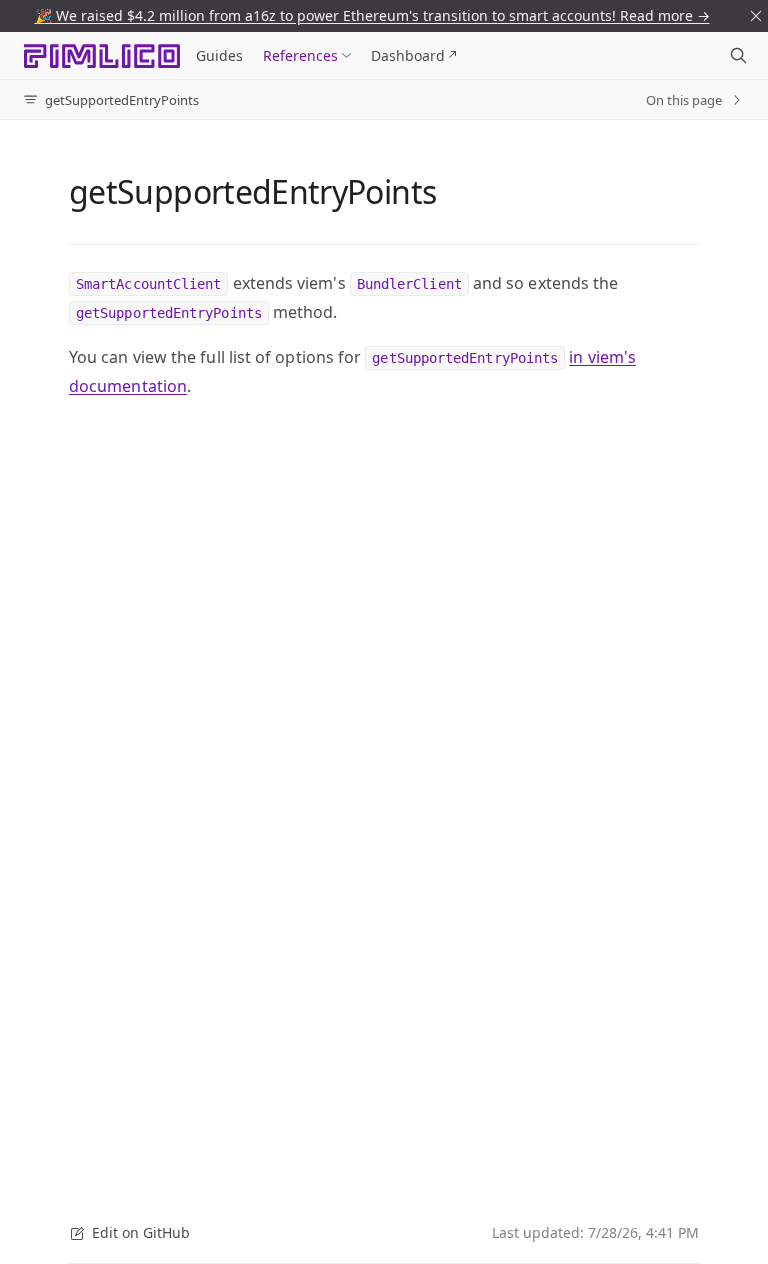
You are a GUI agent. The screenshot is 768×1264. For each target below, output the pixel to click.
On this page (684, 100)
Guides (219, 55)
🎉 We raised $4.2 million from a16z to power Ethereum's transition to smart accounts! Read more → (372, 15)
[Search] (738, 56)
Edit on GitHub (141, 1232)
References (300, 55)
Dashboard (408, 55)
